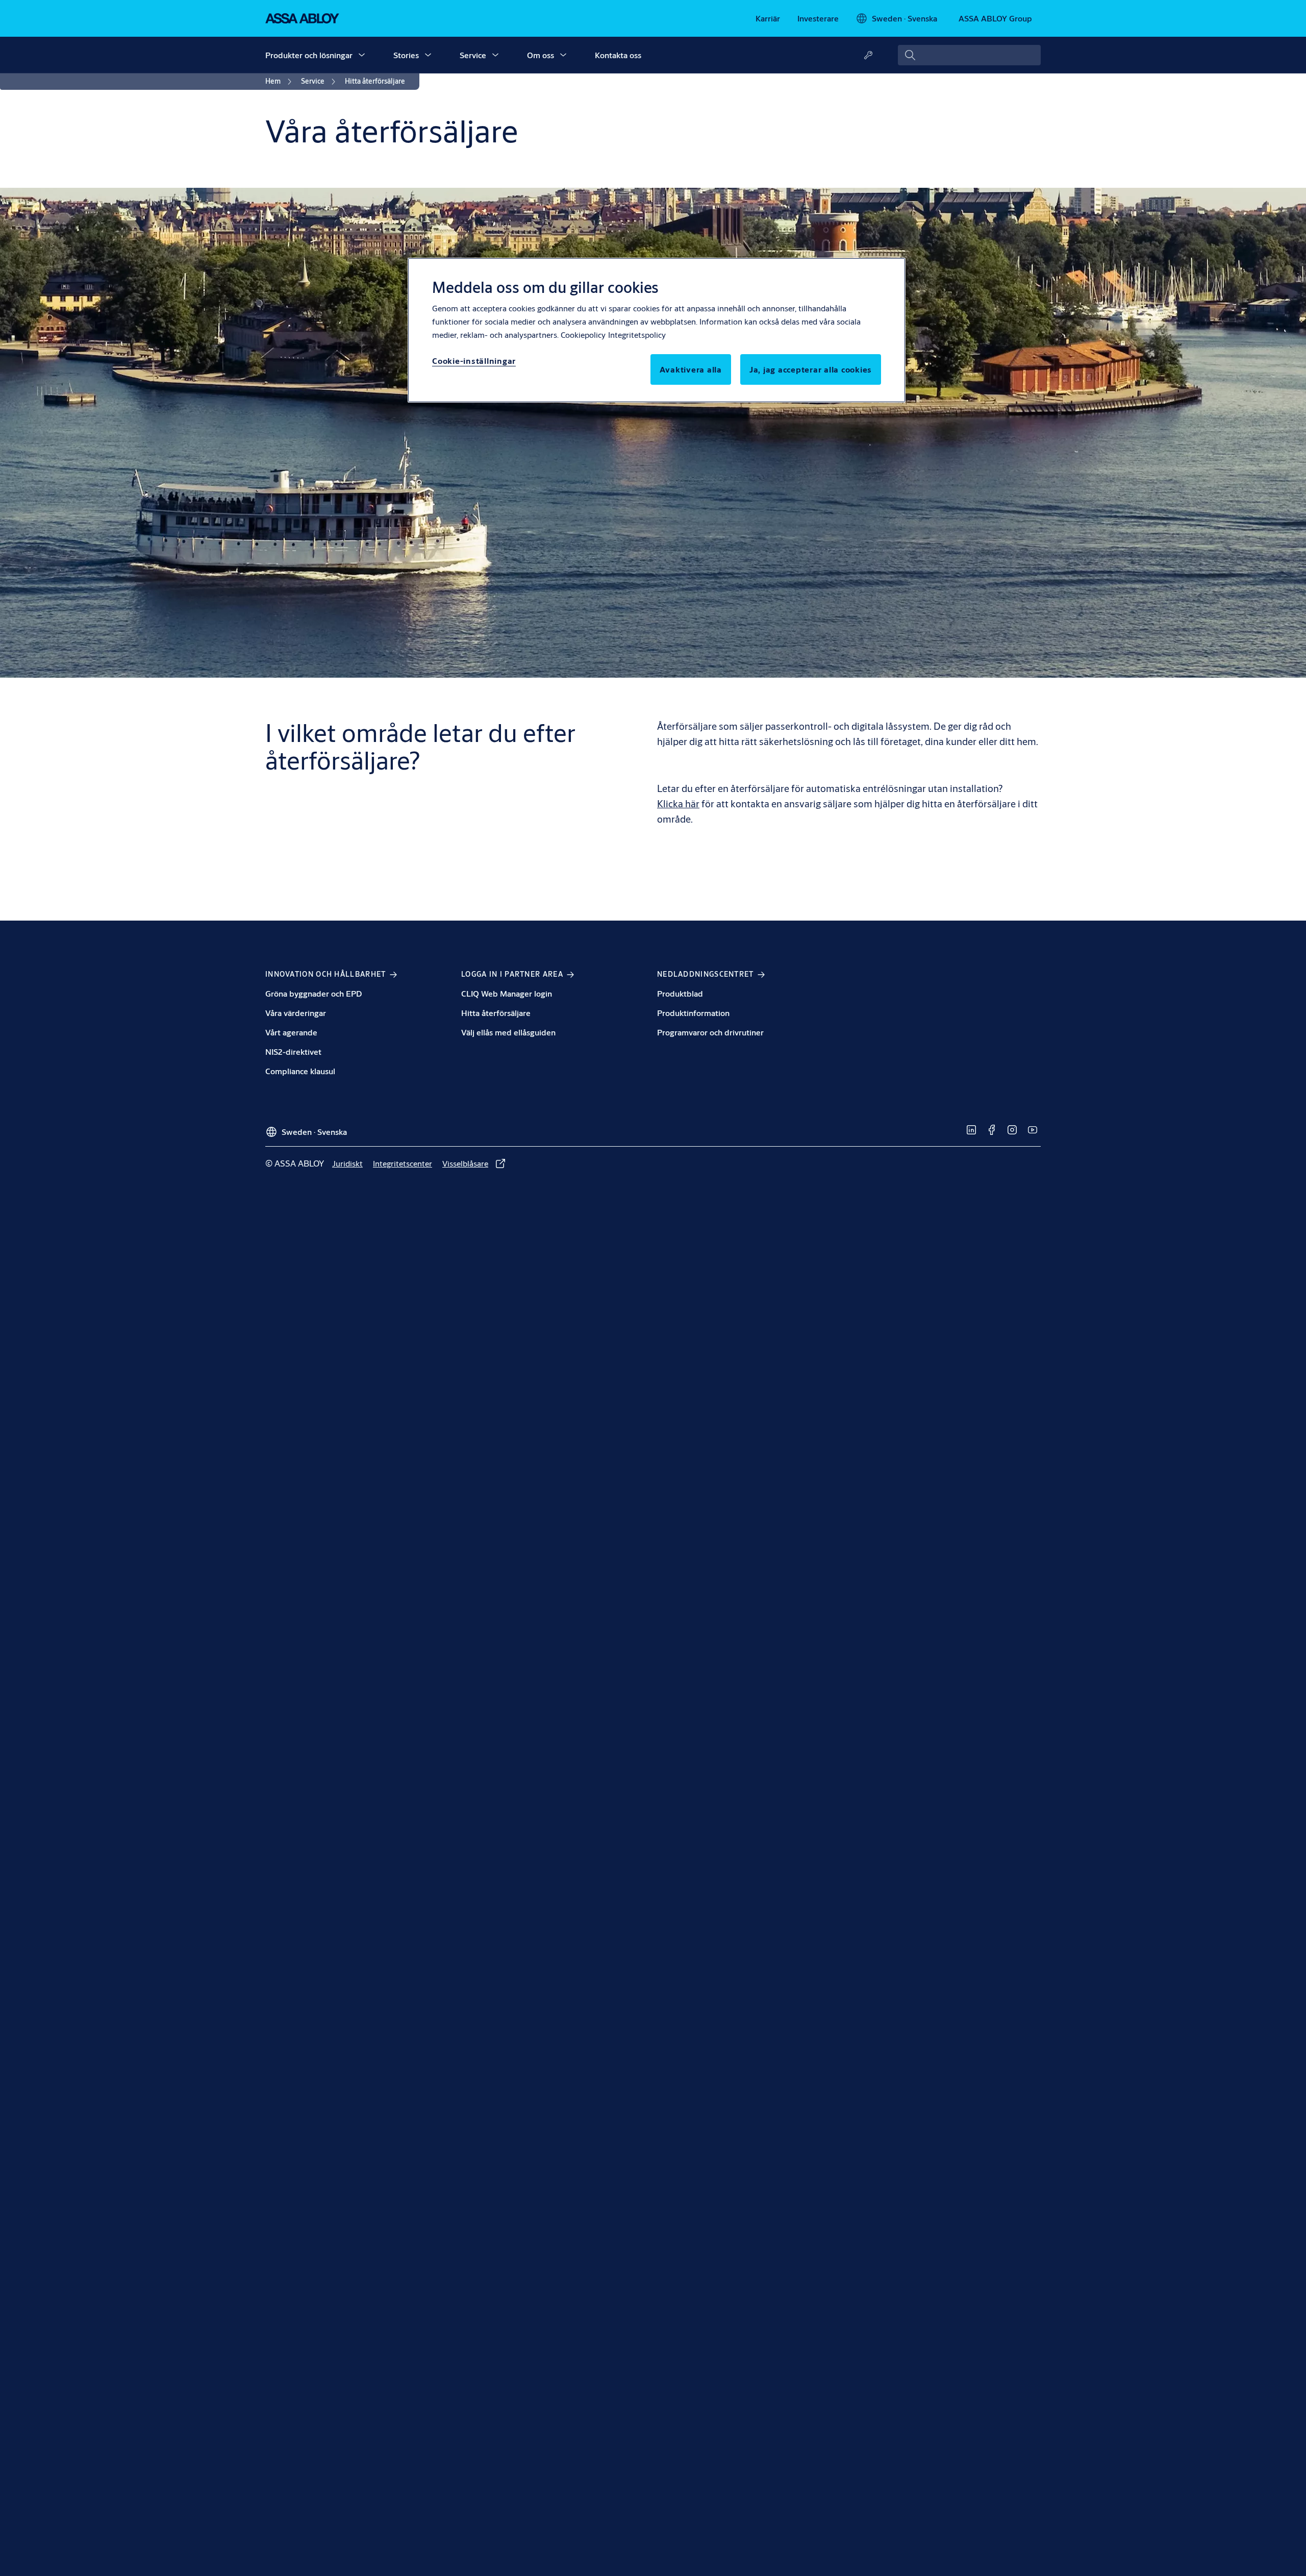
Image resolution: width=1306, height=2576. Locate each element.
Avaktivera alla (691, 369)
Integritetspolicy (637, 335)
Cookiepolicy (583, 335)
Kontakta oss (618, 55)
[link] (768, 18)
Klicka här (678, 803)
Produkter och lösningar (309, 55)
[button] (362, 55)
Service (473, 55)
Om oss (541, 55)
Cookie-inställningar (474, 361)
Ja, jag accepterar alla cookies (811, 369)
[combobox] (969, 55)
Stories (406, 55)
